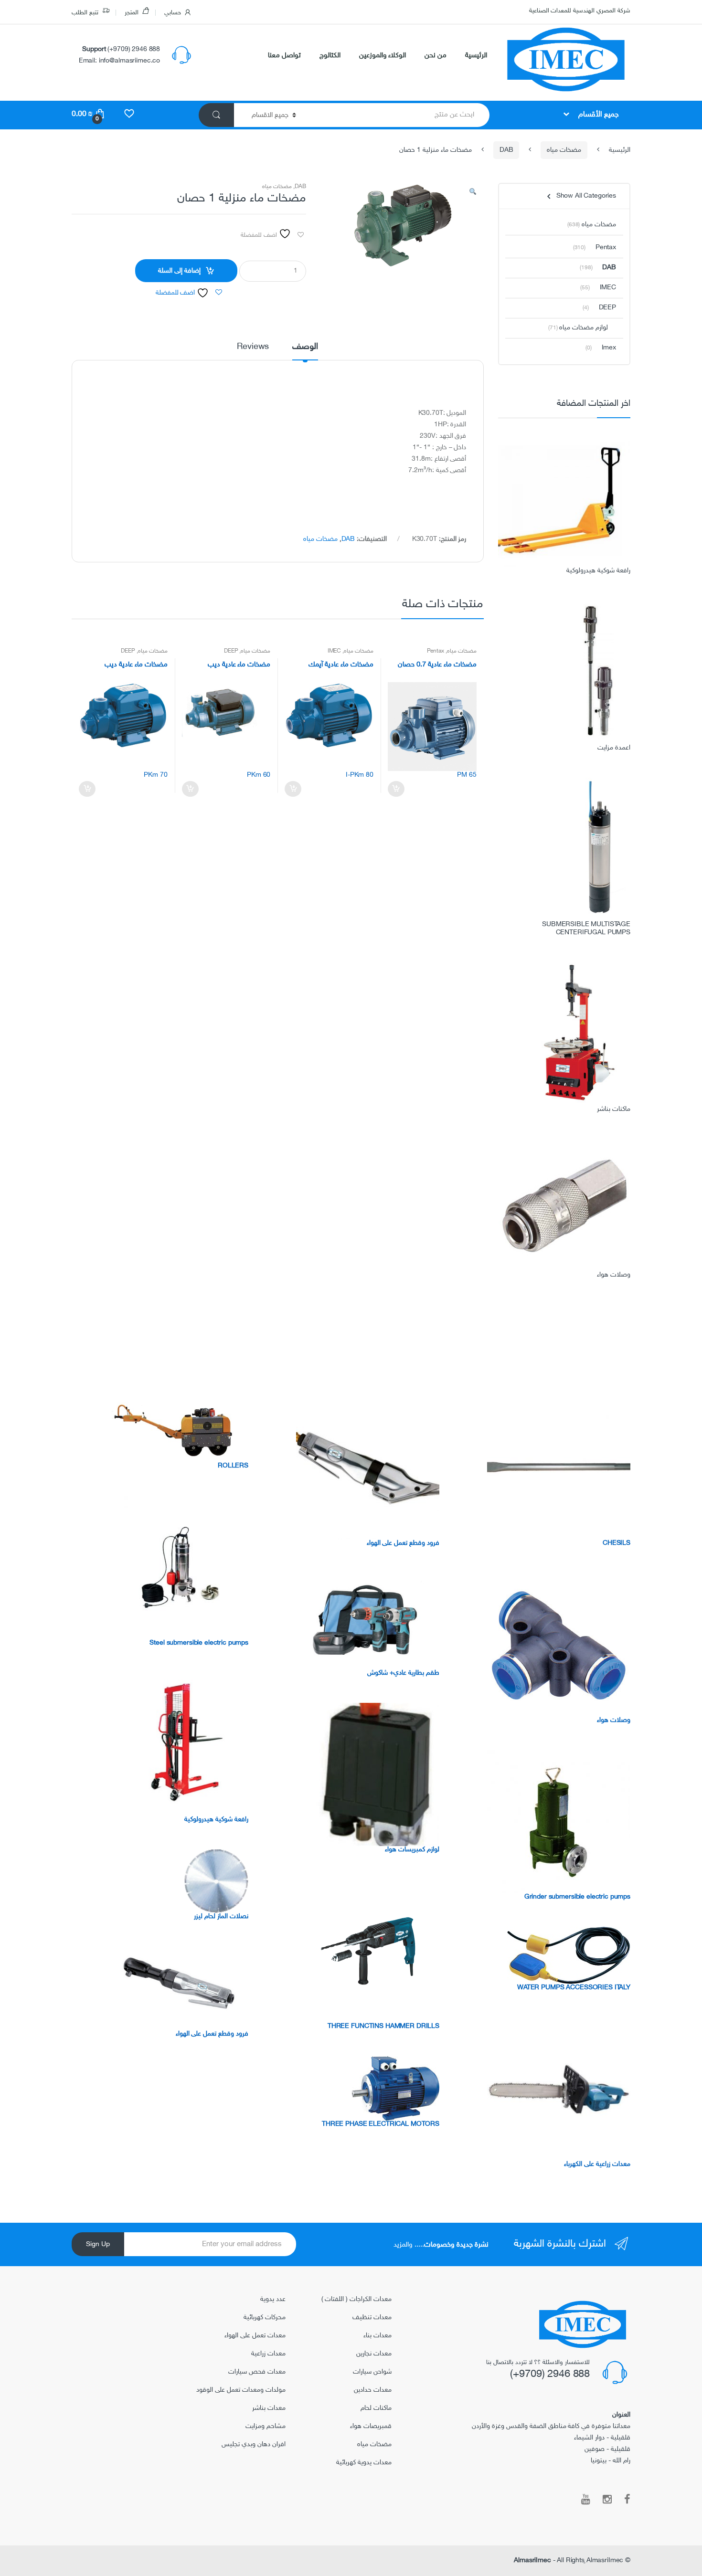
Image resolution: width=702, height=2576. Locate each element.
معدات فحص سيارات (257, 2372)
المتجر (132, 13)
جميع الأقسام (598, 115)
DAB (506, 150)
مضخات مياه (564, 150)
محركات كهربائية (265, 2317)
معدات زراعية (268, 2354)
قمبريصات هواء (371, 2426)
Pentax (436, 651)
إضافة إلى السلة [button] (396, 789)
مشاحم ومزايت (266, 2426)
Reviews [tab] (253, 348)
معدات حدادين (373, 2390)
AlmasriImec (532, 2560)
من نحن (436, 56)
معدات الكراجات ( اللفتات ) (356, 2299)
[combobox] (399, 115)
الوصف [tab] (305, 348)
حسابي (173, 13)
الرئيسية (476, 56)
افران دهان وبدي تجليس (254, 2444)
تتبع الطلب (85, 13)
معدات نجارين (374, 2354)
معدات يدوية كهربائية (364, 2463)
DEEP (231, 651)
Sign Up (98, 2244)
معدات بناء (378, 2336)
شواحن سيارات (372, 2372)
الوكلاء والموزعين (383, 56)
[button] (473, 194)
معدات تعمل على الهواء (255, 2336)
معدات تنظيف (372, 2317)
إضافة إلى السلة (179, 271)
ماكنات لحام (376, 2408)
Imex (609, 348)
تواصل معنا (284, 56)
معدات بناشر (269, 2408)
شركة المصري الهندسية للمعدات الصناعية (580, 11)
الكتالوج (330, 56)
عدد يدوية (273, 2299)
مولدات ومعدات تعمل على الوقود (241, 2390)
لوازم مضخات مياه (584, 328)
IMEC (334, 651)
